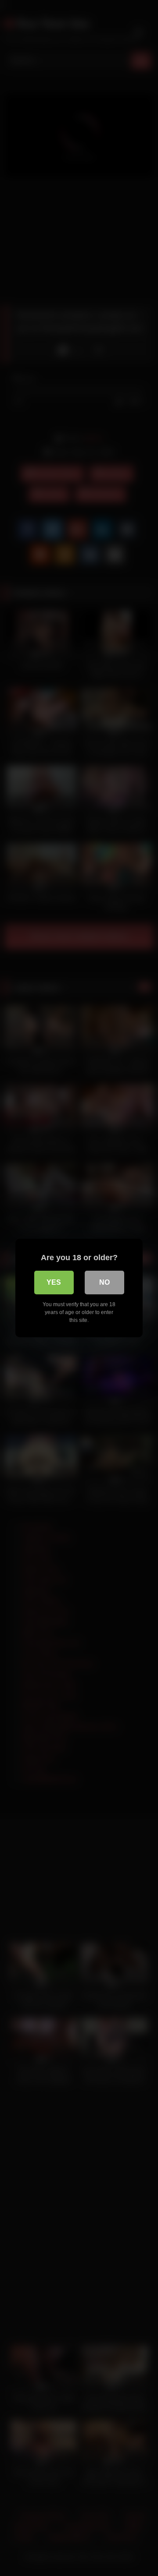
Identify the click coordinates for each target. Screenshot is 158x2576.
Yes (54, 1282)
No (104, 1282)
